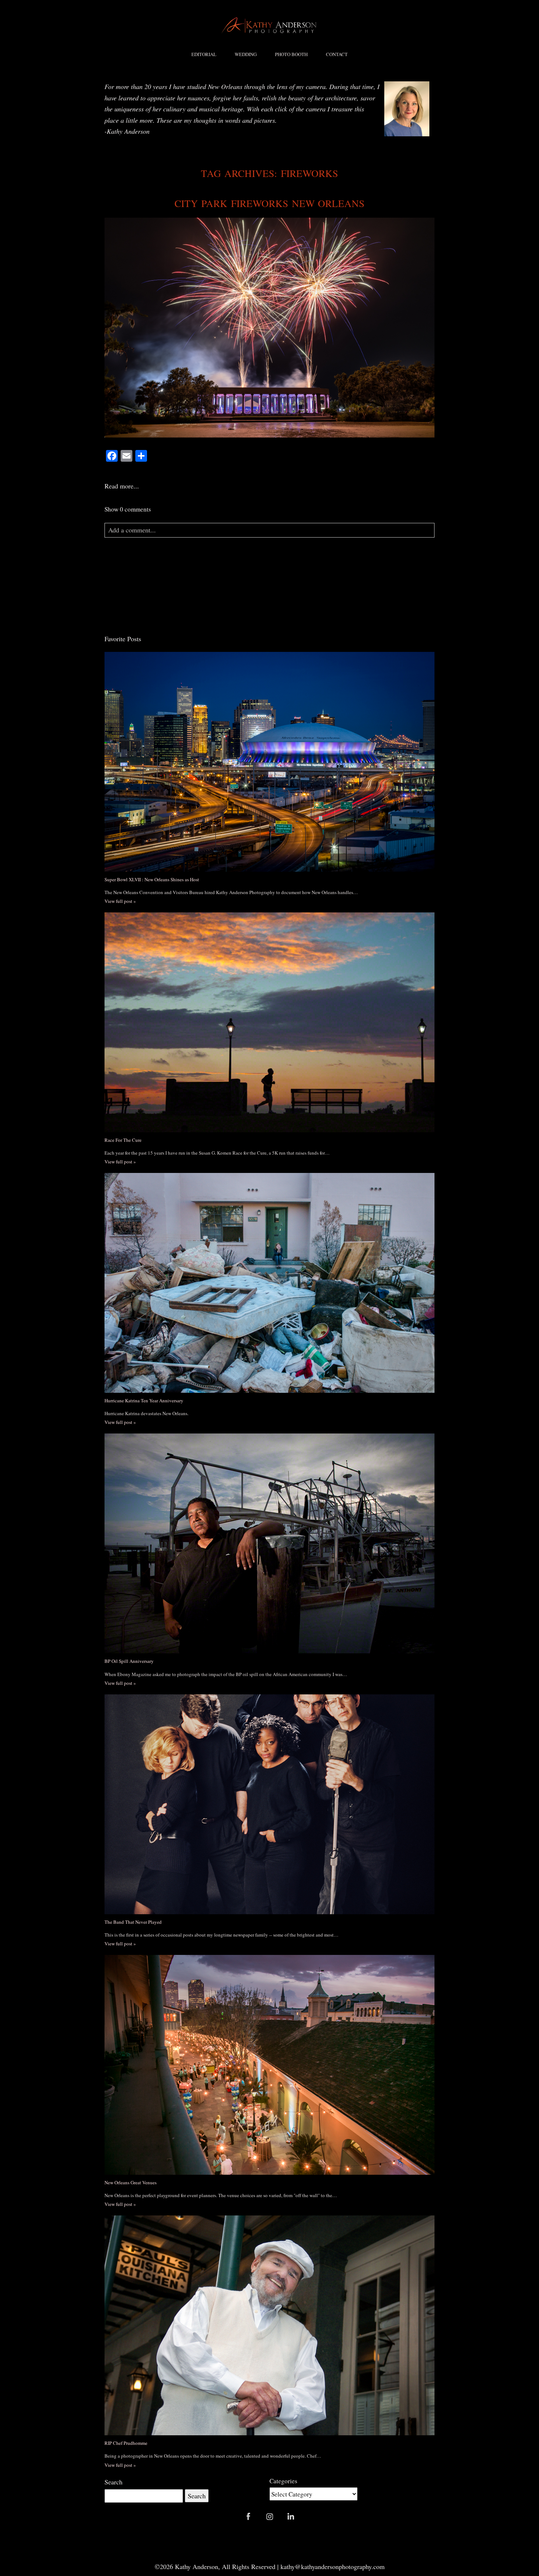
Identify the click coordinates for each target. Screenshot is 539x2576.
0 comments (128, 509)
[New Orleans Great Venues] (269, 2065)
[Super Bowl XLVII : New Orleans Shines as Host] (269, 762)
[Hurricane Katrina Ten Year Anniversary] (269, 1283)
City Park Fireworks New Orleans (270, 203)
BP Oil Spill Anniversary (129, 1661)
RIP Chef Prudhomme (126, 2443)
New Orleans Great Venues (131, 2182)
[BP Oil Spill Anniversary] (269, 1543)
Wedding (246, 54)
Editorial (204, 54)
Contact (337, 54)
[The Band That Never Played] (269, 1804)
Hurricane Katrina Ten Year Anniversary (144, 1400)
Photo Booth (291, 54)
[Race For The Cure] (269, 1022)
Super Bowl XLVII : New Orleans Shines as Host (152, 879)
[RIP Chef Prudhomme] (269, 2325)
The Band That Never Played (133, 1922)
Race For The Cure (123, 1140)
